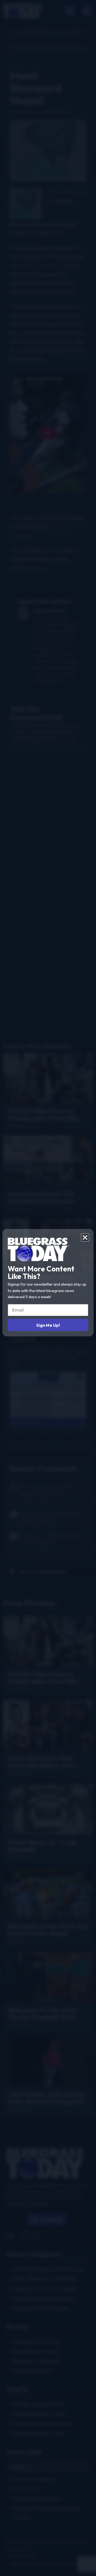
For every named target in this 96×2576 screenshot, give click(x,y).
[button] (85, 1237)
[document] (48, 1288)
